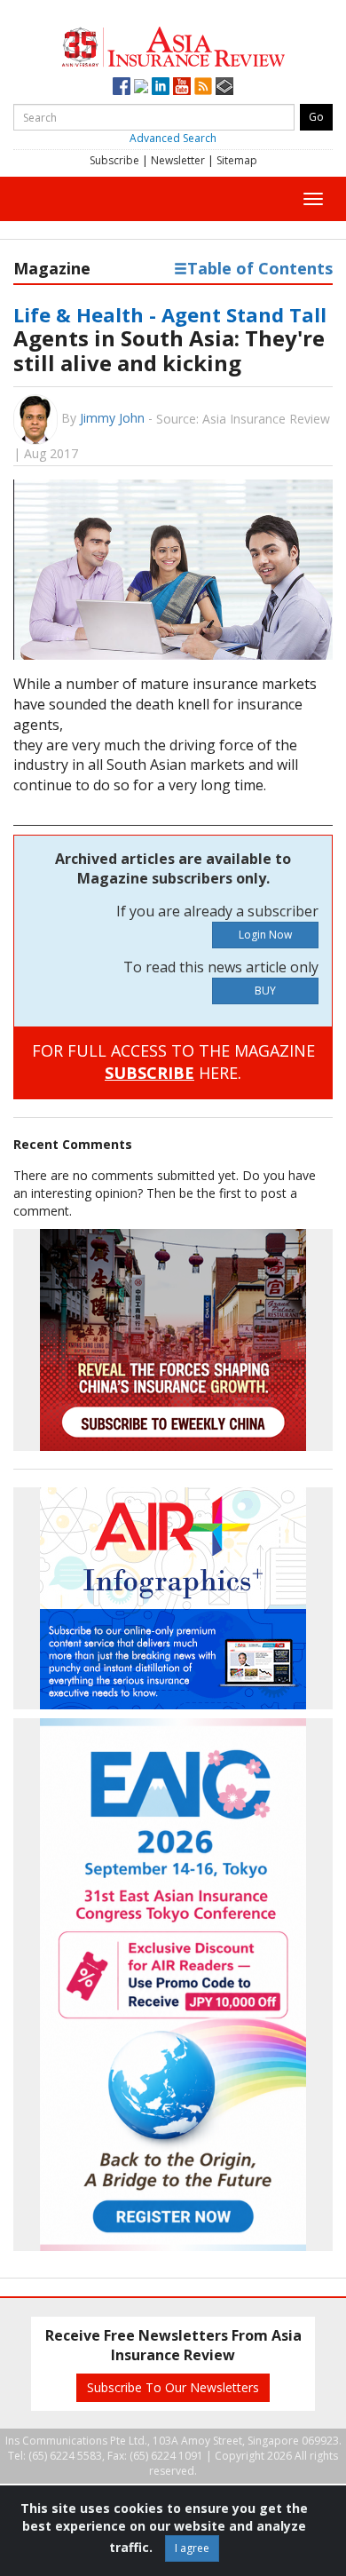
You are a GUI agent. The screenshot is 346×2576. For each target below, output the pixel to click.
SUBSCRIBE (149, 1073)
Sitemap (237, 160)
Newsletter (178, 160)
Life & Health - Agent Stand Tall (170, 314)
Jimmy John (112, 418)
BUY (265, 991)
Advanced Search (173, 138)
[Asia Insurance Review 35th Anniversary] (173, 45)
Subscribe (114, 160)
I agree (192, 2548)
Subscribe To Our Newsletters (173, 2387)
